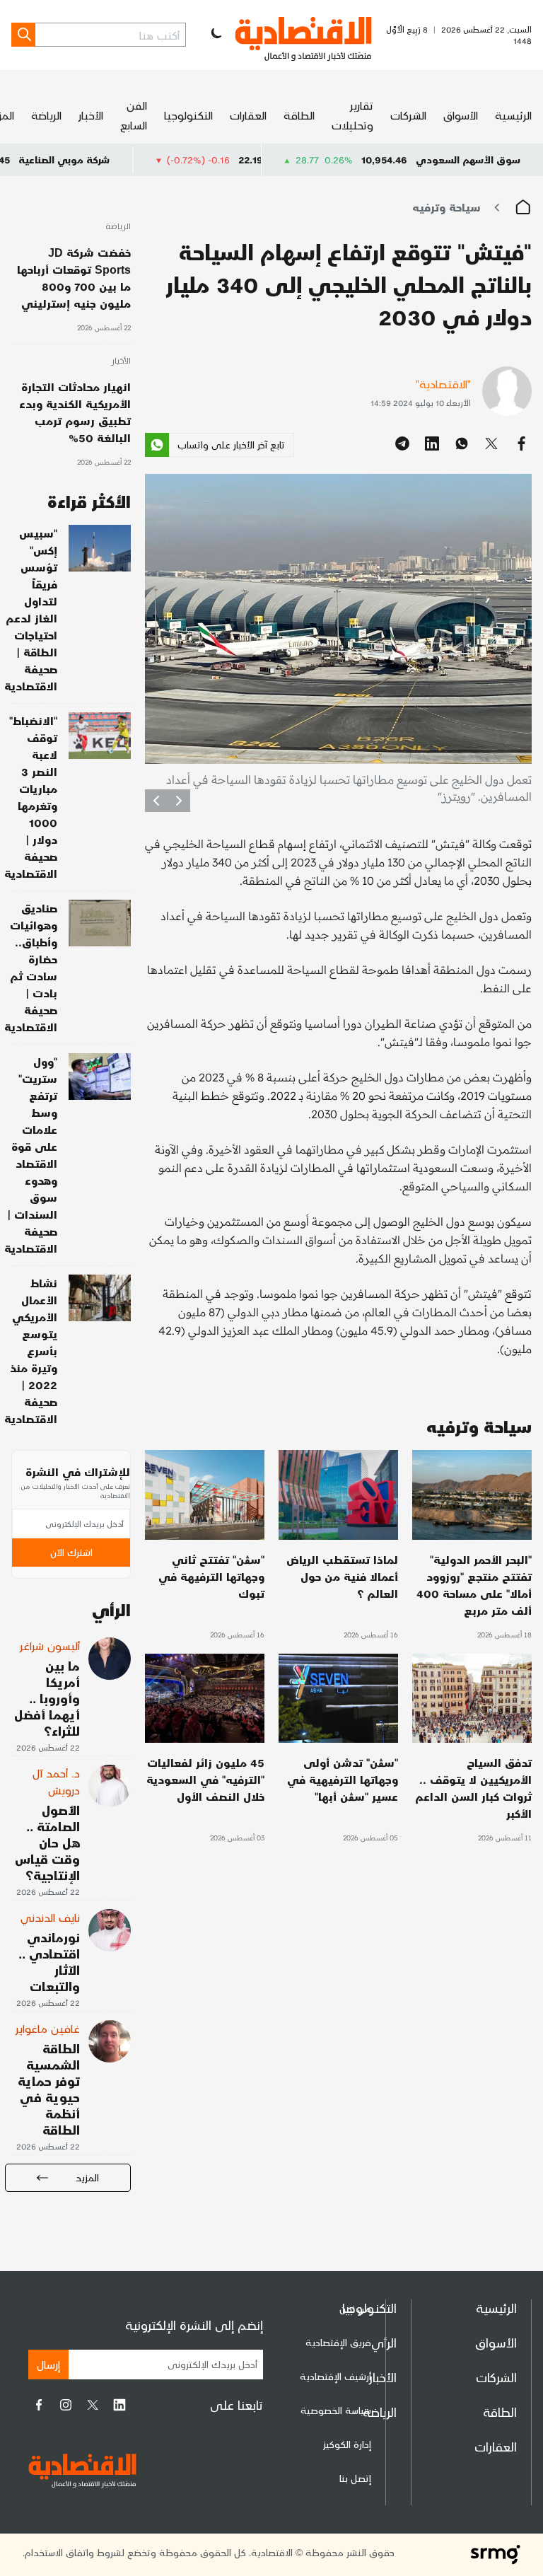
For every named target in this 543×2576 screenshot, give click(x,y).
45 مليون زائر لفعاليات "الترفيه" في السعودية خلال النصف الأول (205, 1779)
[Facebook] (39, 2405)
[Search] (23, 35)
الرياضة (46, 115)
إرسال (48, 2364)
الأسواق (461, 115)
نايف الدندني (50, 1917)
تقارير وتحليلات (352, 115)
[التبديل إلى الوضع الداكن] (215, 35)
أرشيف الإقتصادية (335, 2376)
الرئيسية (513, 115)
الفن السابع (134, 115)
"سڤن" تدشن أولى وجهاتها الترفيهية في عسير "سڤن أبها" (343, 1779)
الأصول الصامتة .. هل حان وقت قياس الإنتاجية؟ (47, 1842)
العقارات (248, 115)
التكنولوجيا (188, 115)
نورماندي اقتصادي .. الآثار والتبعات (49, 1961)
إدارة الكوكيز (347, 2444)
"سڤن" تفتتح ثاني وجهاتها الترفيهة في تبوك (211, 1576)
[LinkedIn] (119, 2405)
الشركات (408, 115)
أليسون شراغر (50, 1646)
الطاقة (299, 115)
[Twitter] (93, 2405)
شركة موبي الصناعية (130, 159)
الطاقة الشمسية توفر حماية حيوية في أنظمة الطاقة (49, 2089)
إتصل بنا (355, 2478)
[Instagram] (66, 2405)
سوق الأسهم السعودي (468, 159)
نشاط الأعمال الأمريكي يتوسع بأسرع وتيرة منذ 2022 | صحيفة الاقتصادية (31, 1351)
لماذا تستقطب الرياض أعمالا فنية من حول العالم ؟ (342, 1576)
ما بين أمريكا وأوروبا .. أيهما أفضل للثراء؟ (47, 1698)
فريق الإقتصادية (338, 2342)
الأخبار (91, 115)
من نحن (355, 2308)
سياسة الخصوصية (336, 2410)
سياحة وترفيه (446, 207)
